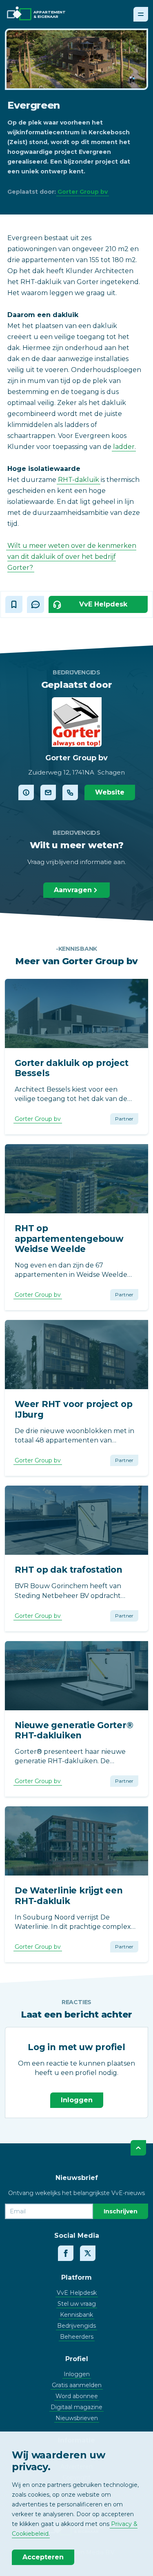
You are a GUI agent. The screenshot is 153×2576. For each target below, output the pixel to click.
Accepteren (43, 2557)
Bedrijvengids (76, 2326)
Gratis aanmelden (77, 2385)
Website (110, 792)
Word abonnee (77, 2396)
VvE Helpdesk (77, 2293)
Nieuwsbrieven (77, 2418)
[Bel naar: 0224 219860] (70, 792)
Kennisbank (76, 2315)
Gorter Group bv (83, 192)
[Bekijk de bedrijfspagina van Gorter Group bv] (26, 792)
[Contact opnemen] (48, 792)
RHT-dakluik (79, 480)
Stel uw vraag (77, 2304)
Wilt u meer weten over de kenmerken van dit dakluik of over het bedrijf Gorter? (72, 557)
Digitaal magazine (76, 2407)
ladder (124, 447)
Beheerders (77, 2337)
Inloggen (77, 2100)
